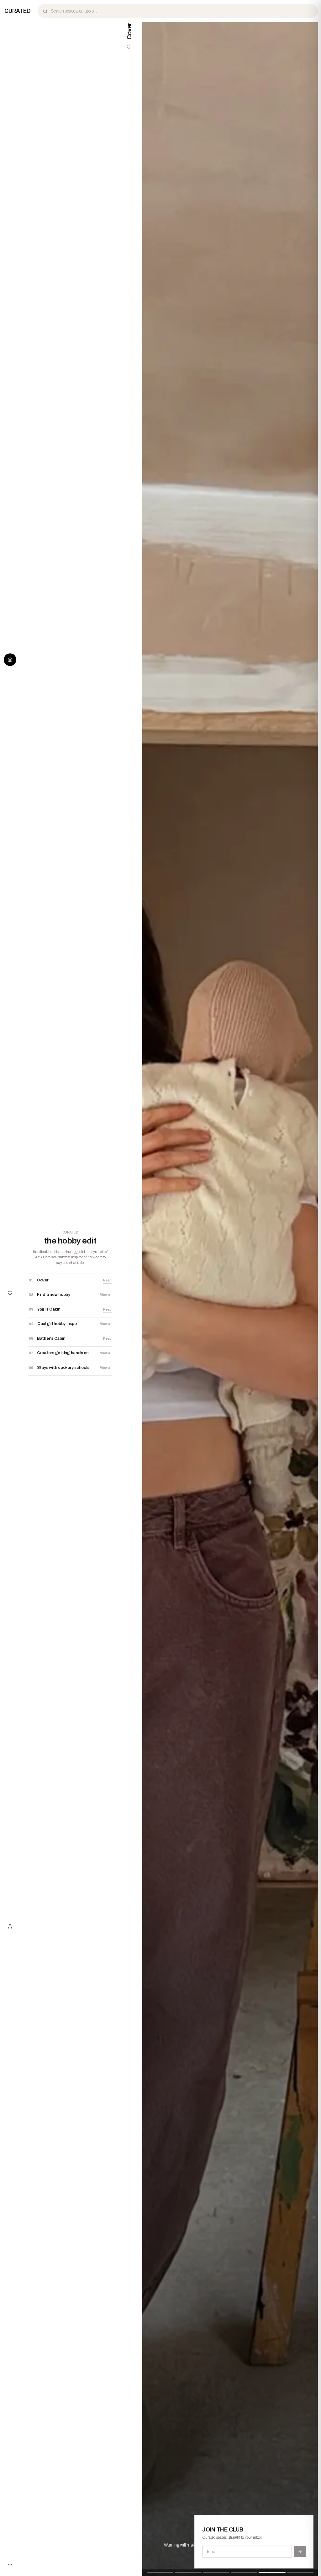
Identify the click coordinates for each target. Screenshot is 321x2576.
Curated (18, 11)
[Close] (306, 2523)
